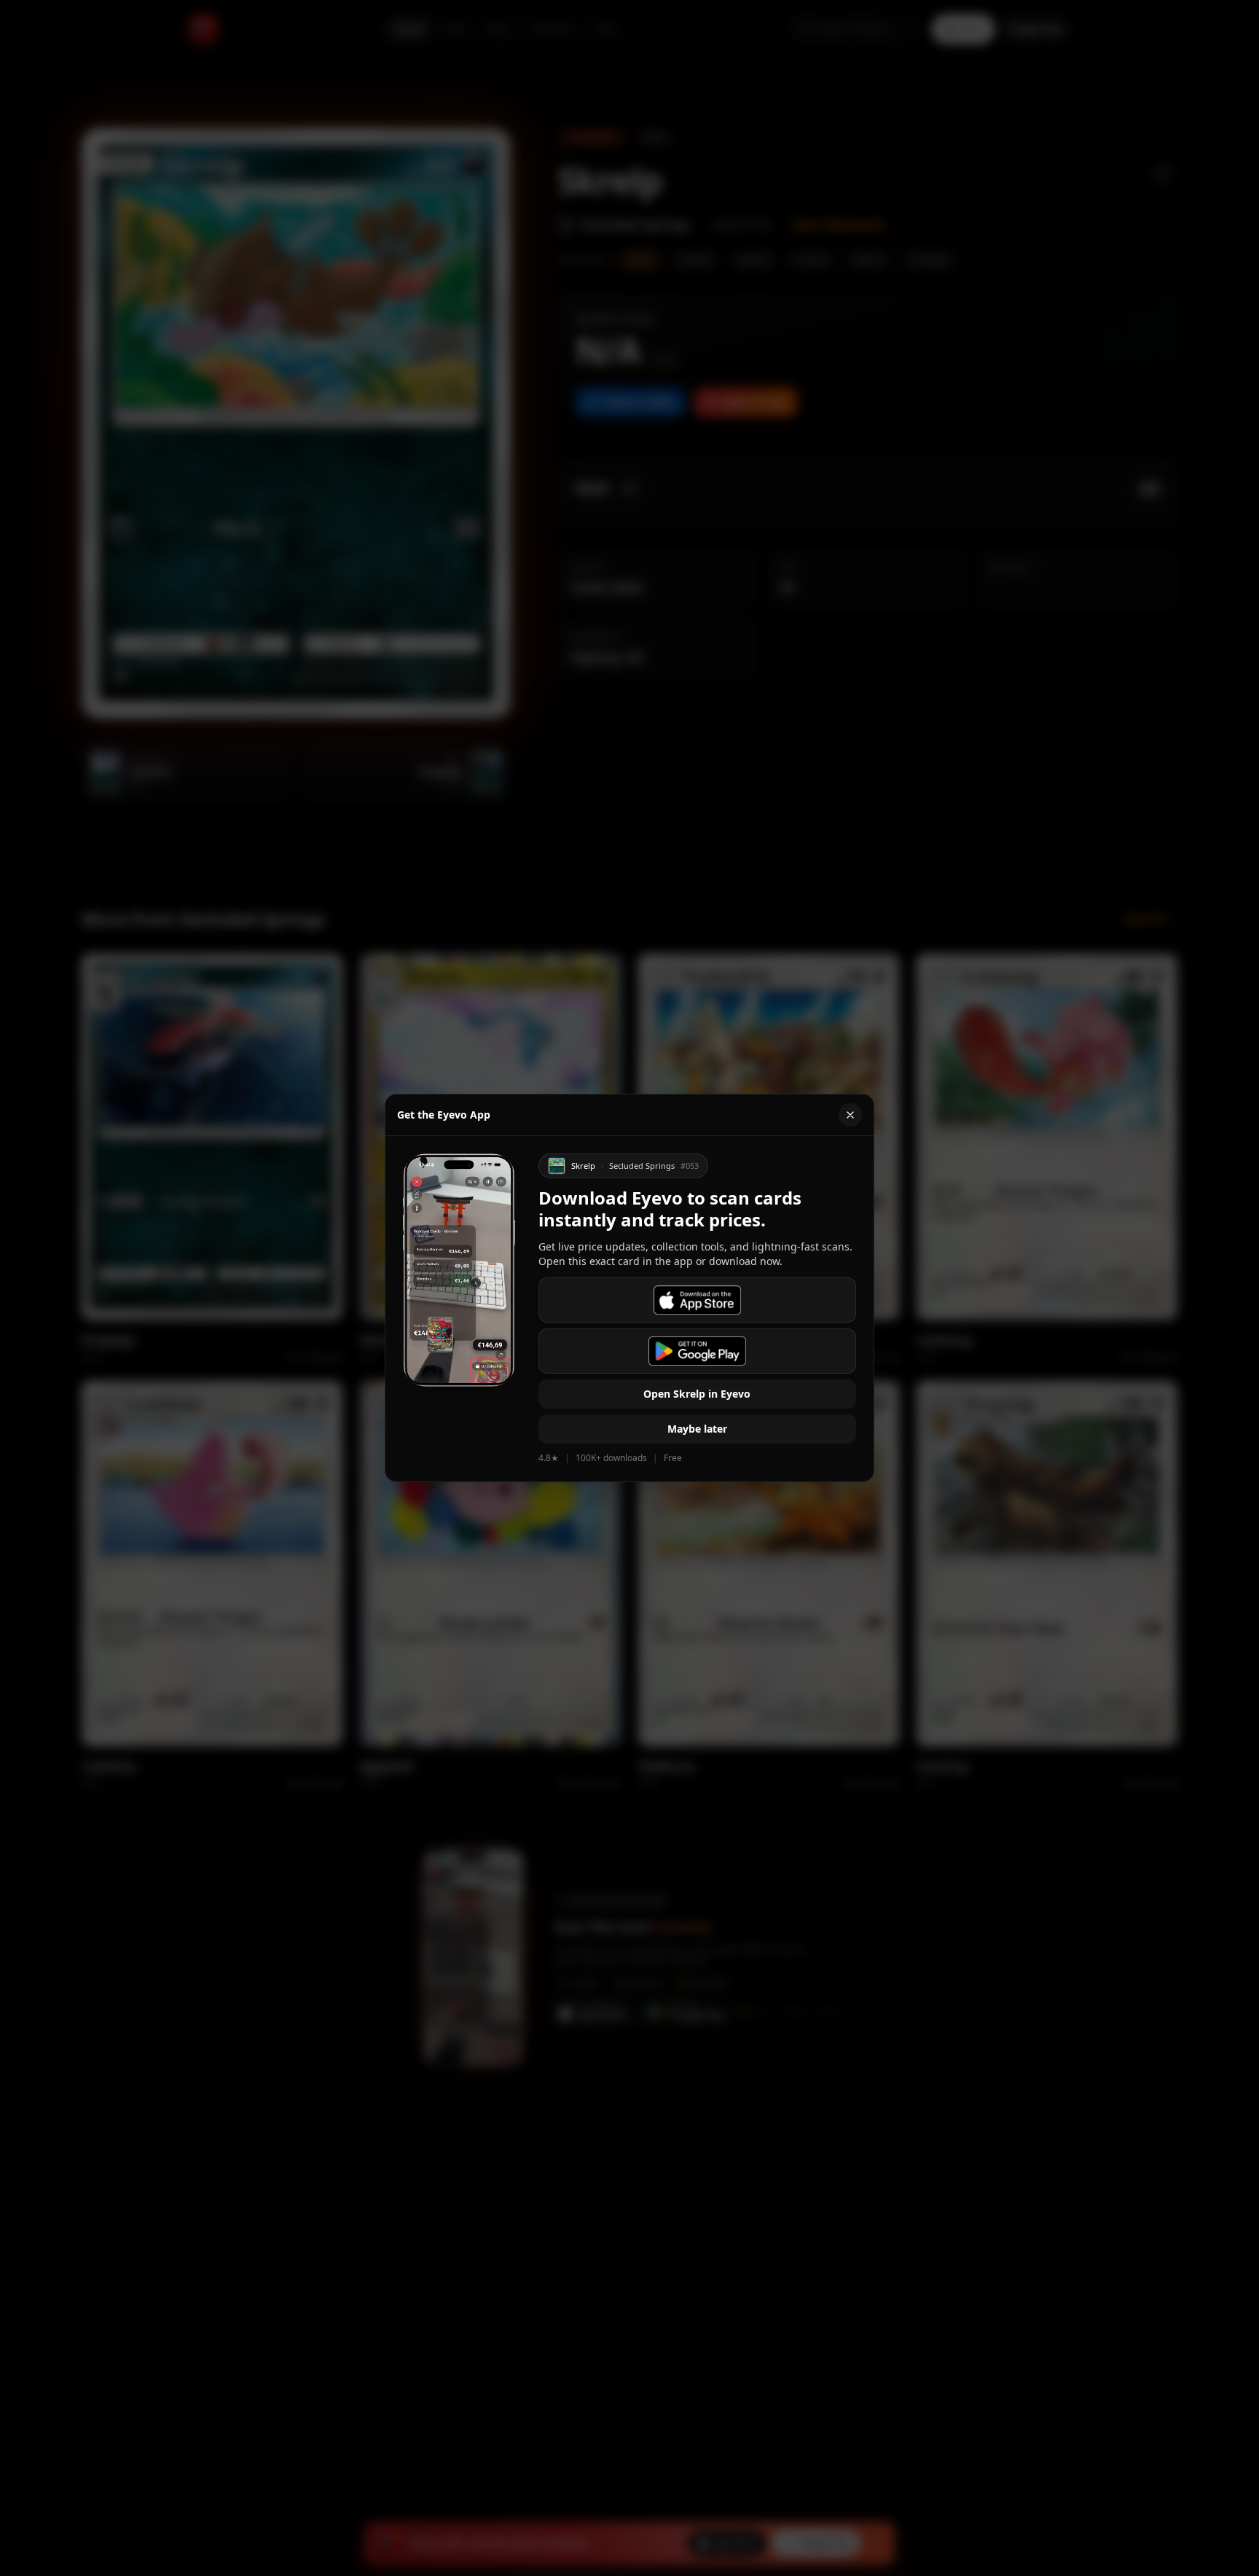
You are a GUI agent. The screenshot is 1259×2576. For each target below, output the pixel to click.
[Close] (850, 1115)
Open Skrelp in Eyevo (697, 1394)
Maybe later (697, 1429)
